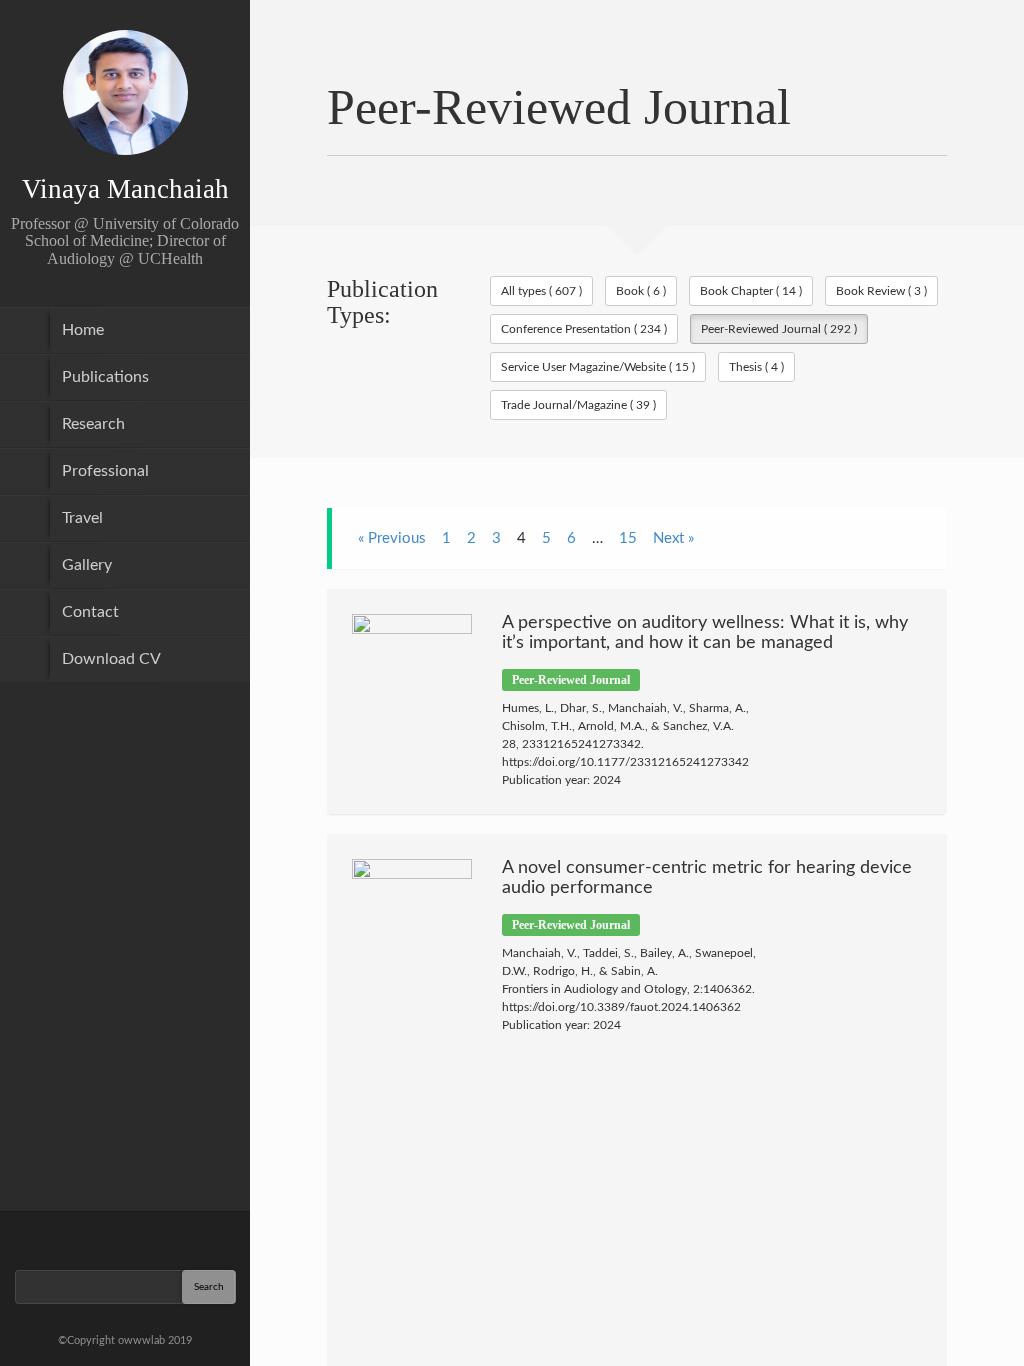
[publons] (177, 1239)
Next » (673, 538)
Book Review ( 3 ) (881, 291)
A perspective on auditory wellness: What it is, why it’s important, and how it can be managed (705, 633)
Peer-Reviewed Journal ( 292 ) (779, 329)
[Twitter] (125, 1239)
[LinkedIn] (99, 1239)
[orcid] (151, 1239)
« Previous (392, 538)
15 (628, 538)
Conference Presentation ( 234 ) (584, 329)
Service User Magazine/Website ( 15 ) (598, 367)
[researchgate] (73, 1239)
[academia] (203, 1239)
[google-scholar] (47, 1239)
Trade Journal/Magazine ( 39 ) (578, 405)
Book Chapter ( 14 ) (751, 291)
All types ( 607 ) (541, 291)
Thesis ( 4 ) (756, 367)
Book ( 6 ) (641, 291)
